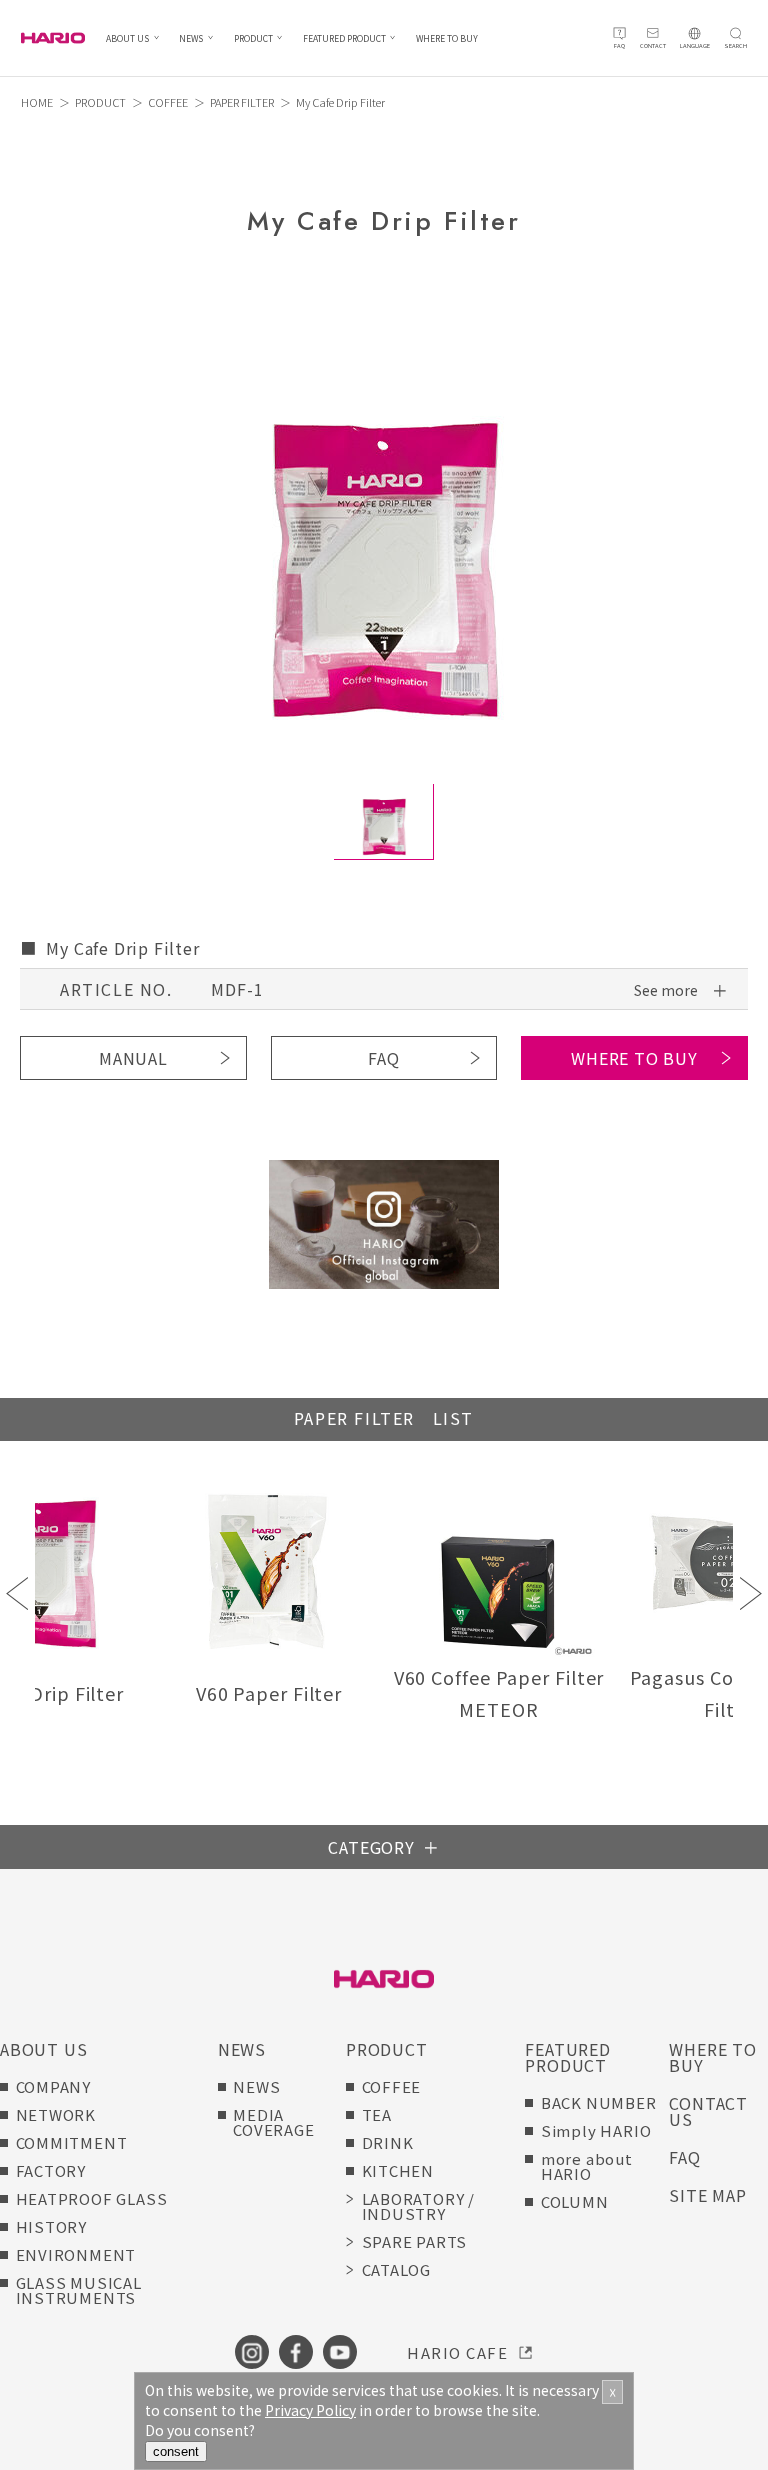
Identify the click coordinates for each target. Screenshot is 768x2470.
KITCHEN (398, 2170)
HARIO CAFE (457, 2352)
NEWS (191, 38)
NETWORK (56, 2114)
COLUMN (575, 2201)
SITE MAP (707, 2195)
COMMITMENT (72, 2142)
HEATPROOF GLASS (92, 2198)
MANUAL (133, 1058)
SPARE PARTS (415, 2241)
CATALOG (397, 2269)
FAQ (383, 1058)
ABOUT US (127, 38)
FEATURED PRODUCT (344, 38)
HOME (37, 102)
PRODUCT (253, 38)
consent (176, 2451)
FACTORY (51, 2170)
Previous (17, 1593)
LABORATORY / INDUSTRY (419, 2206)
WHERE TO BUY (447, 38)
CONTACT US (708, 2111)
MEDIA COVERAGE (273, 2122)
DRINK (388, 2142)
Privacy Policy (310, 2410)
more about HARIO (587, 2166)
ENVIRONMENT (76, 2254)
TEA (377, 2114)
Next (750, 1593)
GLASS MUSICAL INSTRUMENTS (79, 2290)
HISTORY (52, 2226)
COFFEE (168, 102)
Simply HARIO (596, 2130)
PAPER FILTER (242, 102)
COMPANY (54, 2086)
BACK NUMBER (599, 2102)
